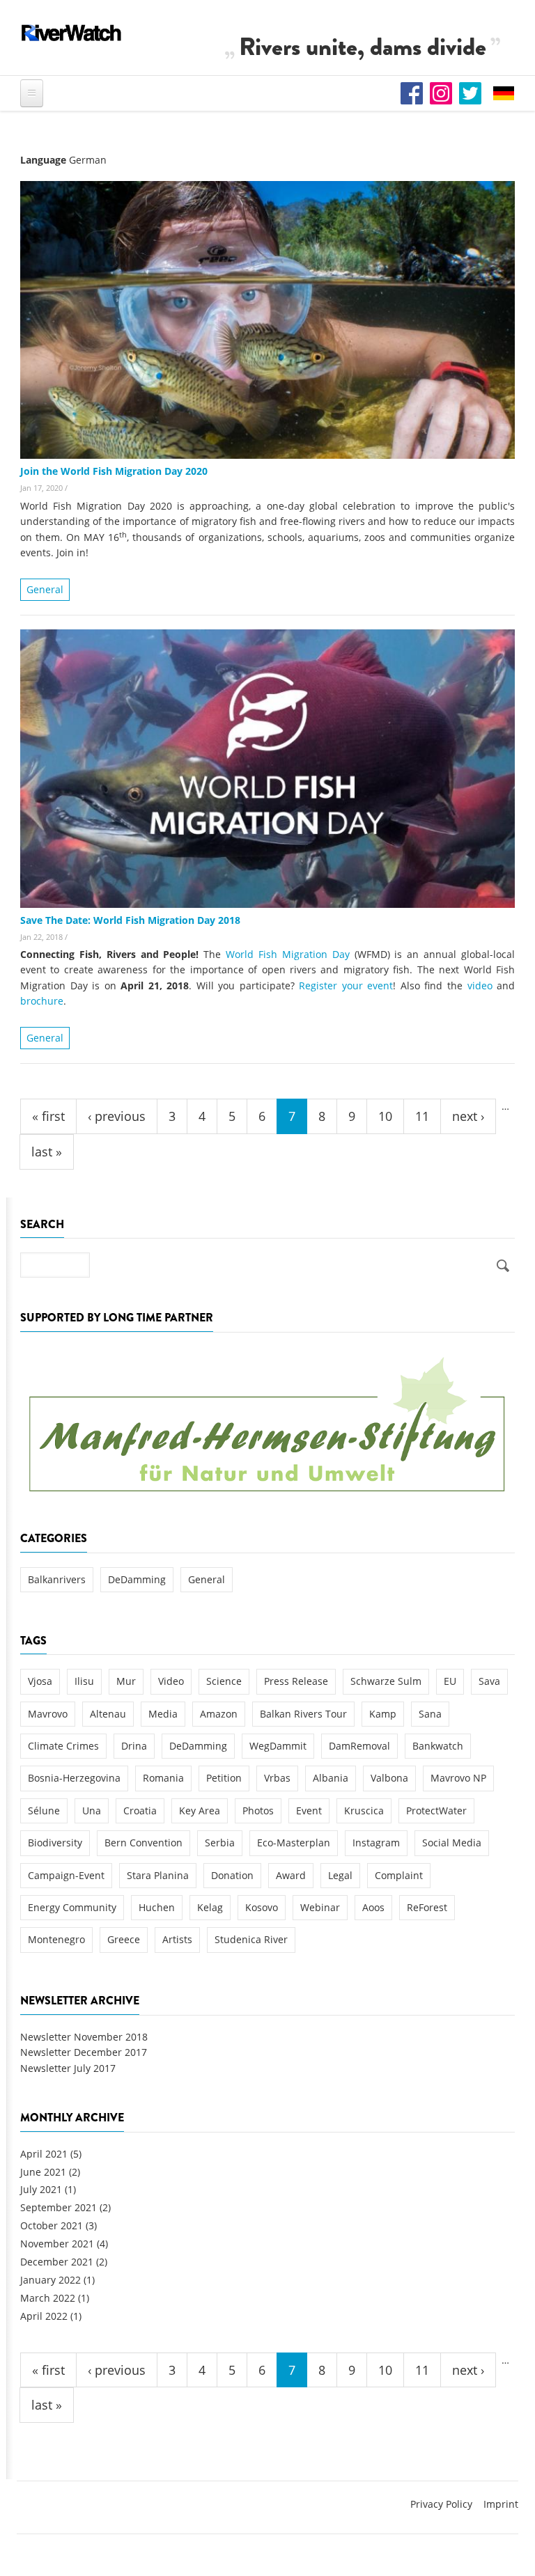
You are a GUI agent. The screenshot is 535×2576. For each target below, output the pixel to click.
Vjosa (40, 1681)
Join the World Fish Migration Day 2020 (114, 471)
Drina (134, 1746)
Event (309, 1811)
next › (468, 1116)
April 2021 (44, 2154)
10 (385, 1116)
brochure (42, 1001)
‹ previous (117, 1116)
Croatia (140, 1811)
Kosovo (262, 1907)
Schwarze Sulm (386, 1681)
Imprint (501, 2504)
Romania (163, 1778)
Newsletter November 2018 (84, 2037)
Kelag (210, 1907)
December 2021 (57, 2262)
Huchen (157, 1907)
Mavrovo (48, 1714)
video (480, 985)
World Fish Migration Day (288, 954)
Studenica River (251, 1939)
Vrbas (277, 1778)
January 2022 (51, 2280)
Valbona (389, 1778)
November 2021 (57, 2244)
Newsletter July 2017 (68, 2068)
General (45, 589)
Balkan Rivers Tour (303, 1714)
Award (291, 1875)
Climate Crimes (63, 1746)
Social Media (452, 1843)
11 (422, 1116)
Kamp (383, 1714)
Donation (232, 1875)
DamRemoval (359, 1746)
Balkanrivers (57, 1579)
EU (450, 1681)
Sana (430, 1714)
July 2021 (41, 2189)
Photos (258, 1811)
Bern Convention (144, 1843)
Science (224, 1681)
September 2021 (59, 2207)
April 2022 (44, 2316)
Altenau (108, 1714)
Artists (177, 1939)
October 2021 (52, 2225)
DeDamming (137, 1579)
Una (92, 1811)
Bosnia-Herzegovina (74, 1778)
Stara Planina (158, 1875)
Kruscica (364, 1811)
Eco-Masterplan (294, 1843)
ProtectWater (436, 1811)
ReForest (427, 1907)
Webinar (320, 1907)
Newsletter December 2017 (84, 2052)
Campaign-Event (66, 1875)
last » (47, 1152)
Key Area (200, 1811)
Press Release (296, 1681)
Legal (340, 1875)
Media (163, 1714)
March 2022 (48, 2298)
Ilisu (84, 1681)
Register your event (346, 985)
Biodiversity (55, 1843)
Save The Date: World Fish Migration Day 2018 (130, 920)
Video (171, 1681)
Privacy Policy (441, 2504)
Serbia (220, 1843)
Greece (124, 1939)
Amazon (219, 1714)
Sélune (44, 1811)
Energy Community (72, 1907)
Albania (331, 1778)
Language (43, 160)
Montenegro (56, 1939)
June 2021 (43, 2172)
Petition (224, 1778)
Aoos (373, 1907)
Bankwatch (438, 1746)
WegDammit (278, 1746)
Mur (126, 1681)
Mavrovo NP (458, 1778)
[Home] (72, 33)
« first (48, 1116)
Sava (489, 1681)
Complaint (399, 1875)
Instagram (376, 1843)
